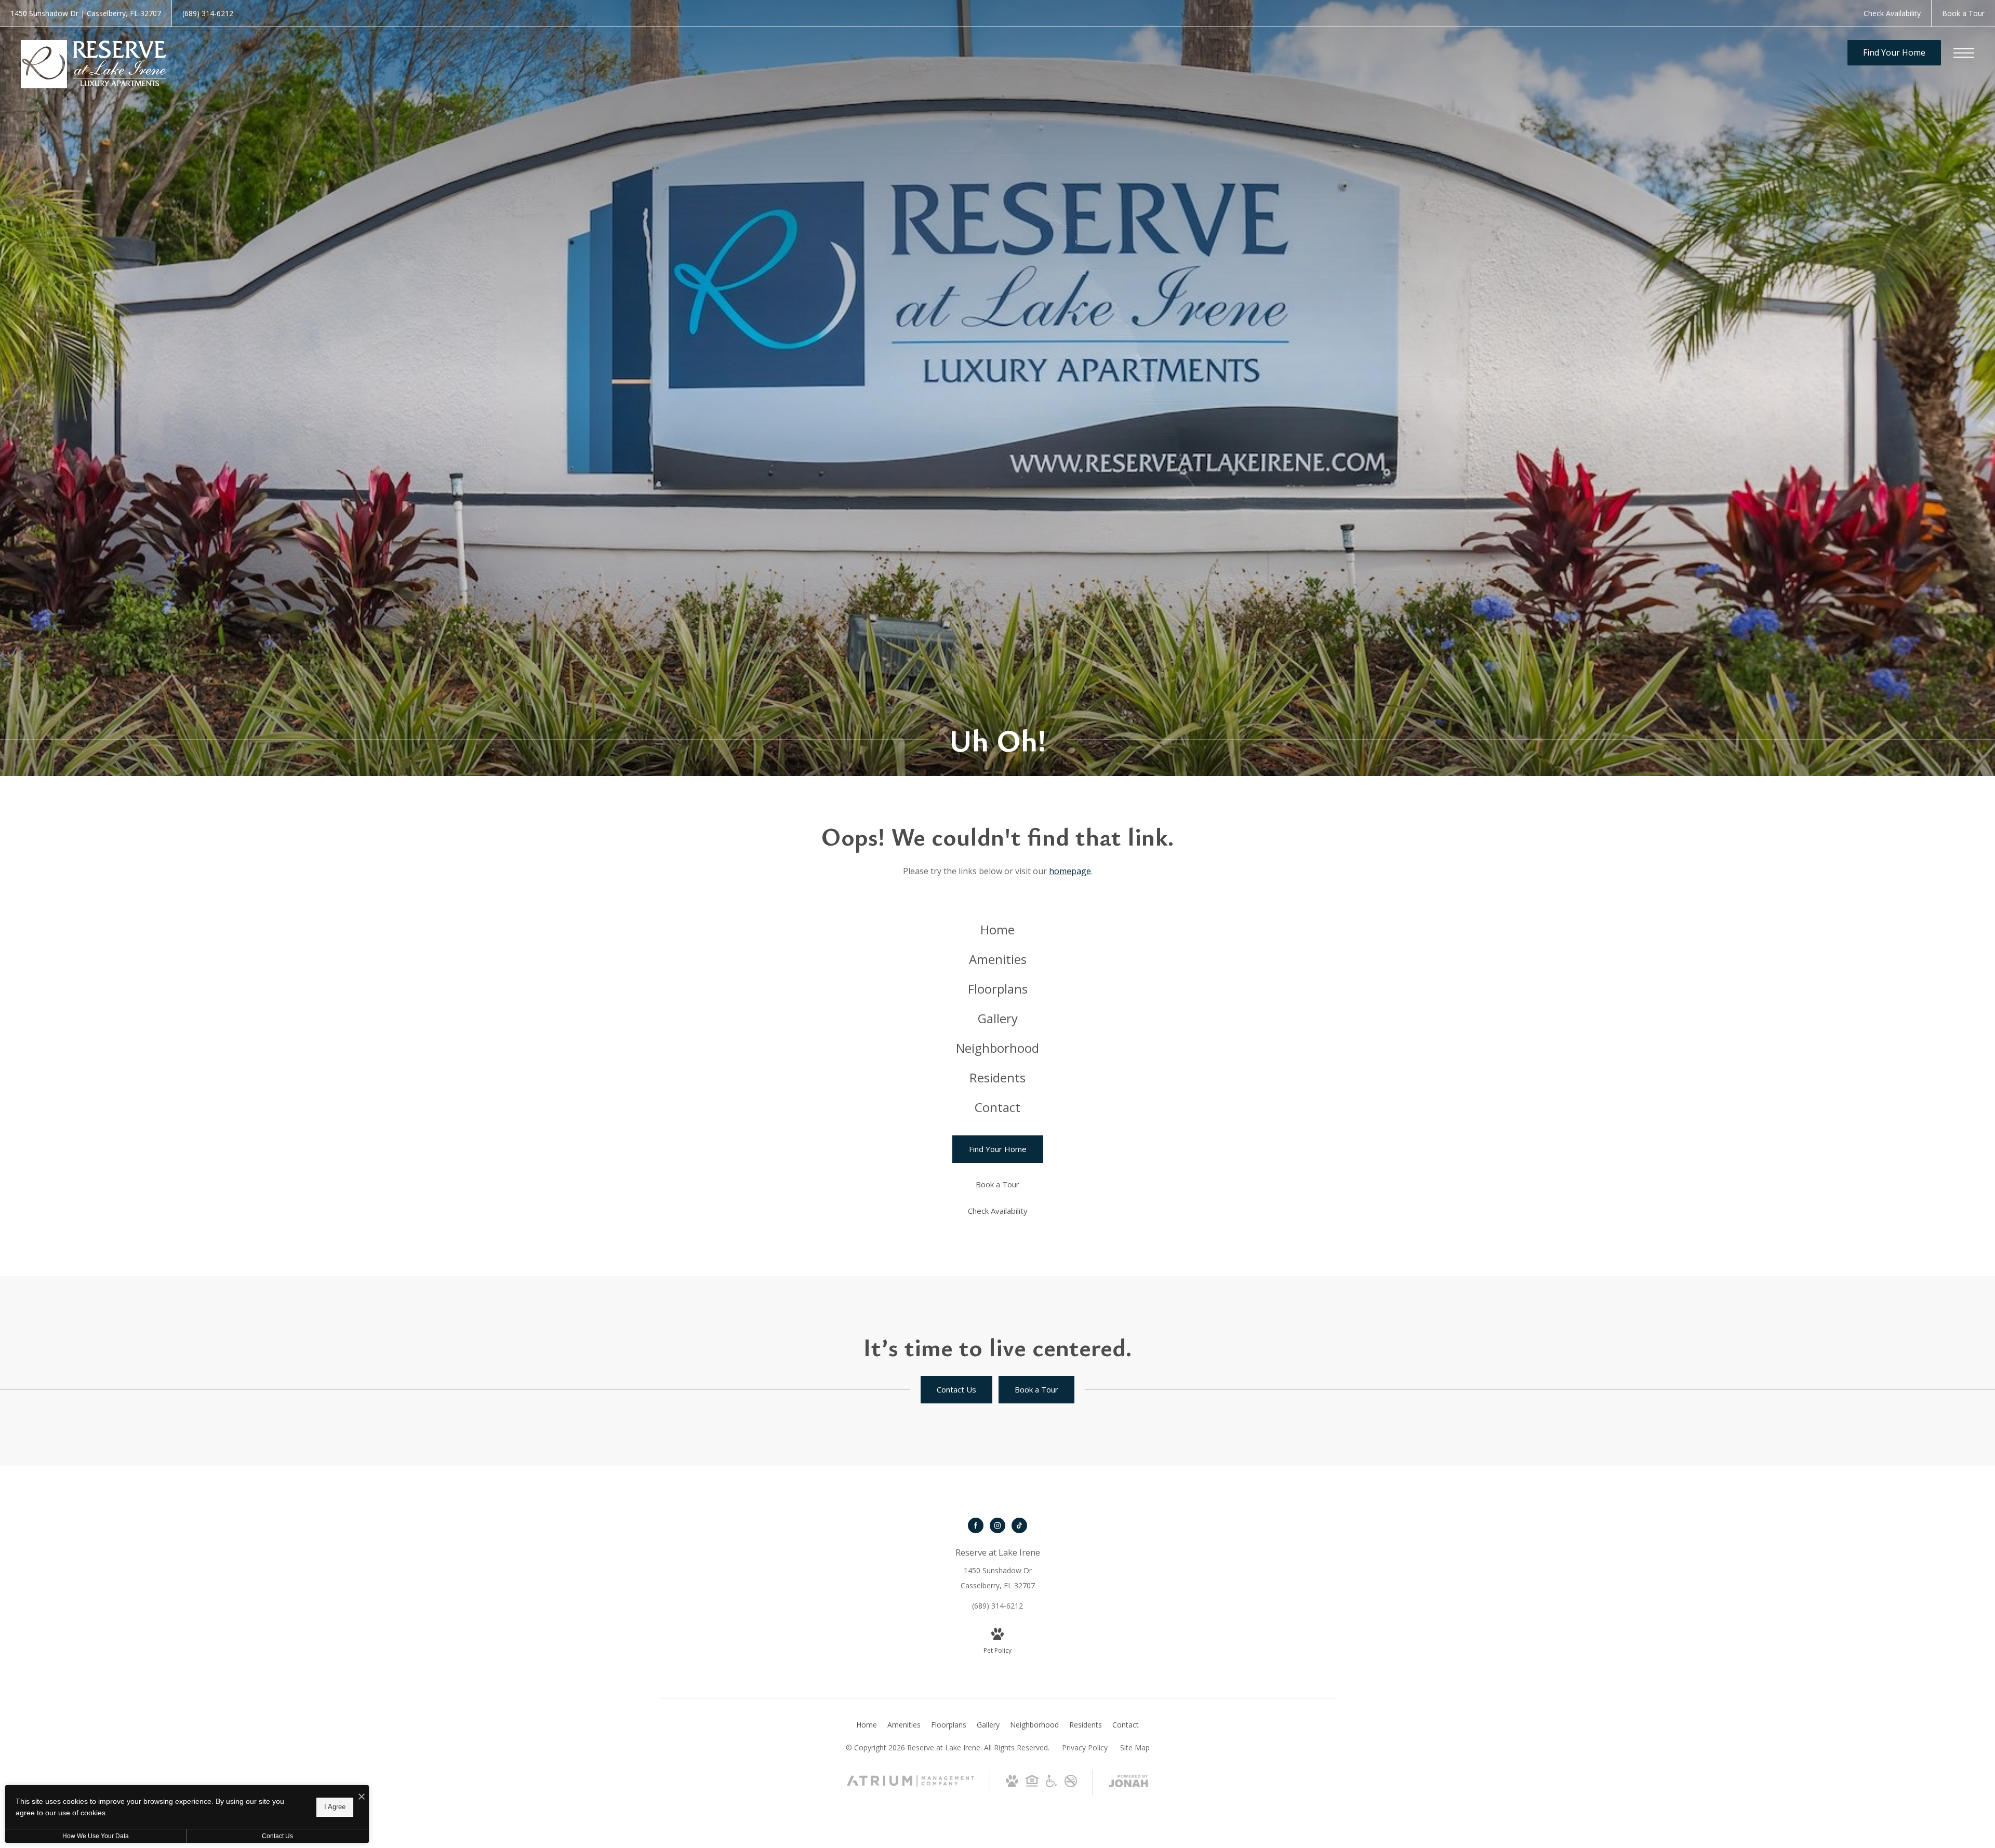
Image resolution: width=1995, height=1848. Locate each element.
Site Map (1135, 1747)
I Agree (335, 1807)
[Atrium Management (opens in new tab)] (910, 1784)
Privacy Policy (1085, 1747)
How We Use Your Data (96, 1836)
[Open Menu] (1964, 53)
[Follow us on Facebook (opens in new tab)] (976, 1525)
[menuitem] (997, 930)
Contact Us (277, 1836)
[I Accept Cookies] (362, 1797)
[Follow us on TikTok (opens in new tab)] (1019, 1525)
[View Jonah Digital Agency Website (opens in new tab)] (1128, 1783)
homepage (1070, 871)
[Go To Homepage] (94, 64)
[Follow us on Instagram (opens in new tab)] (997, 1525)
